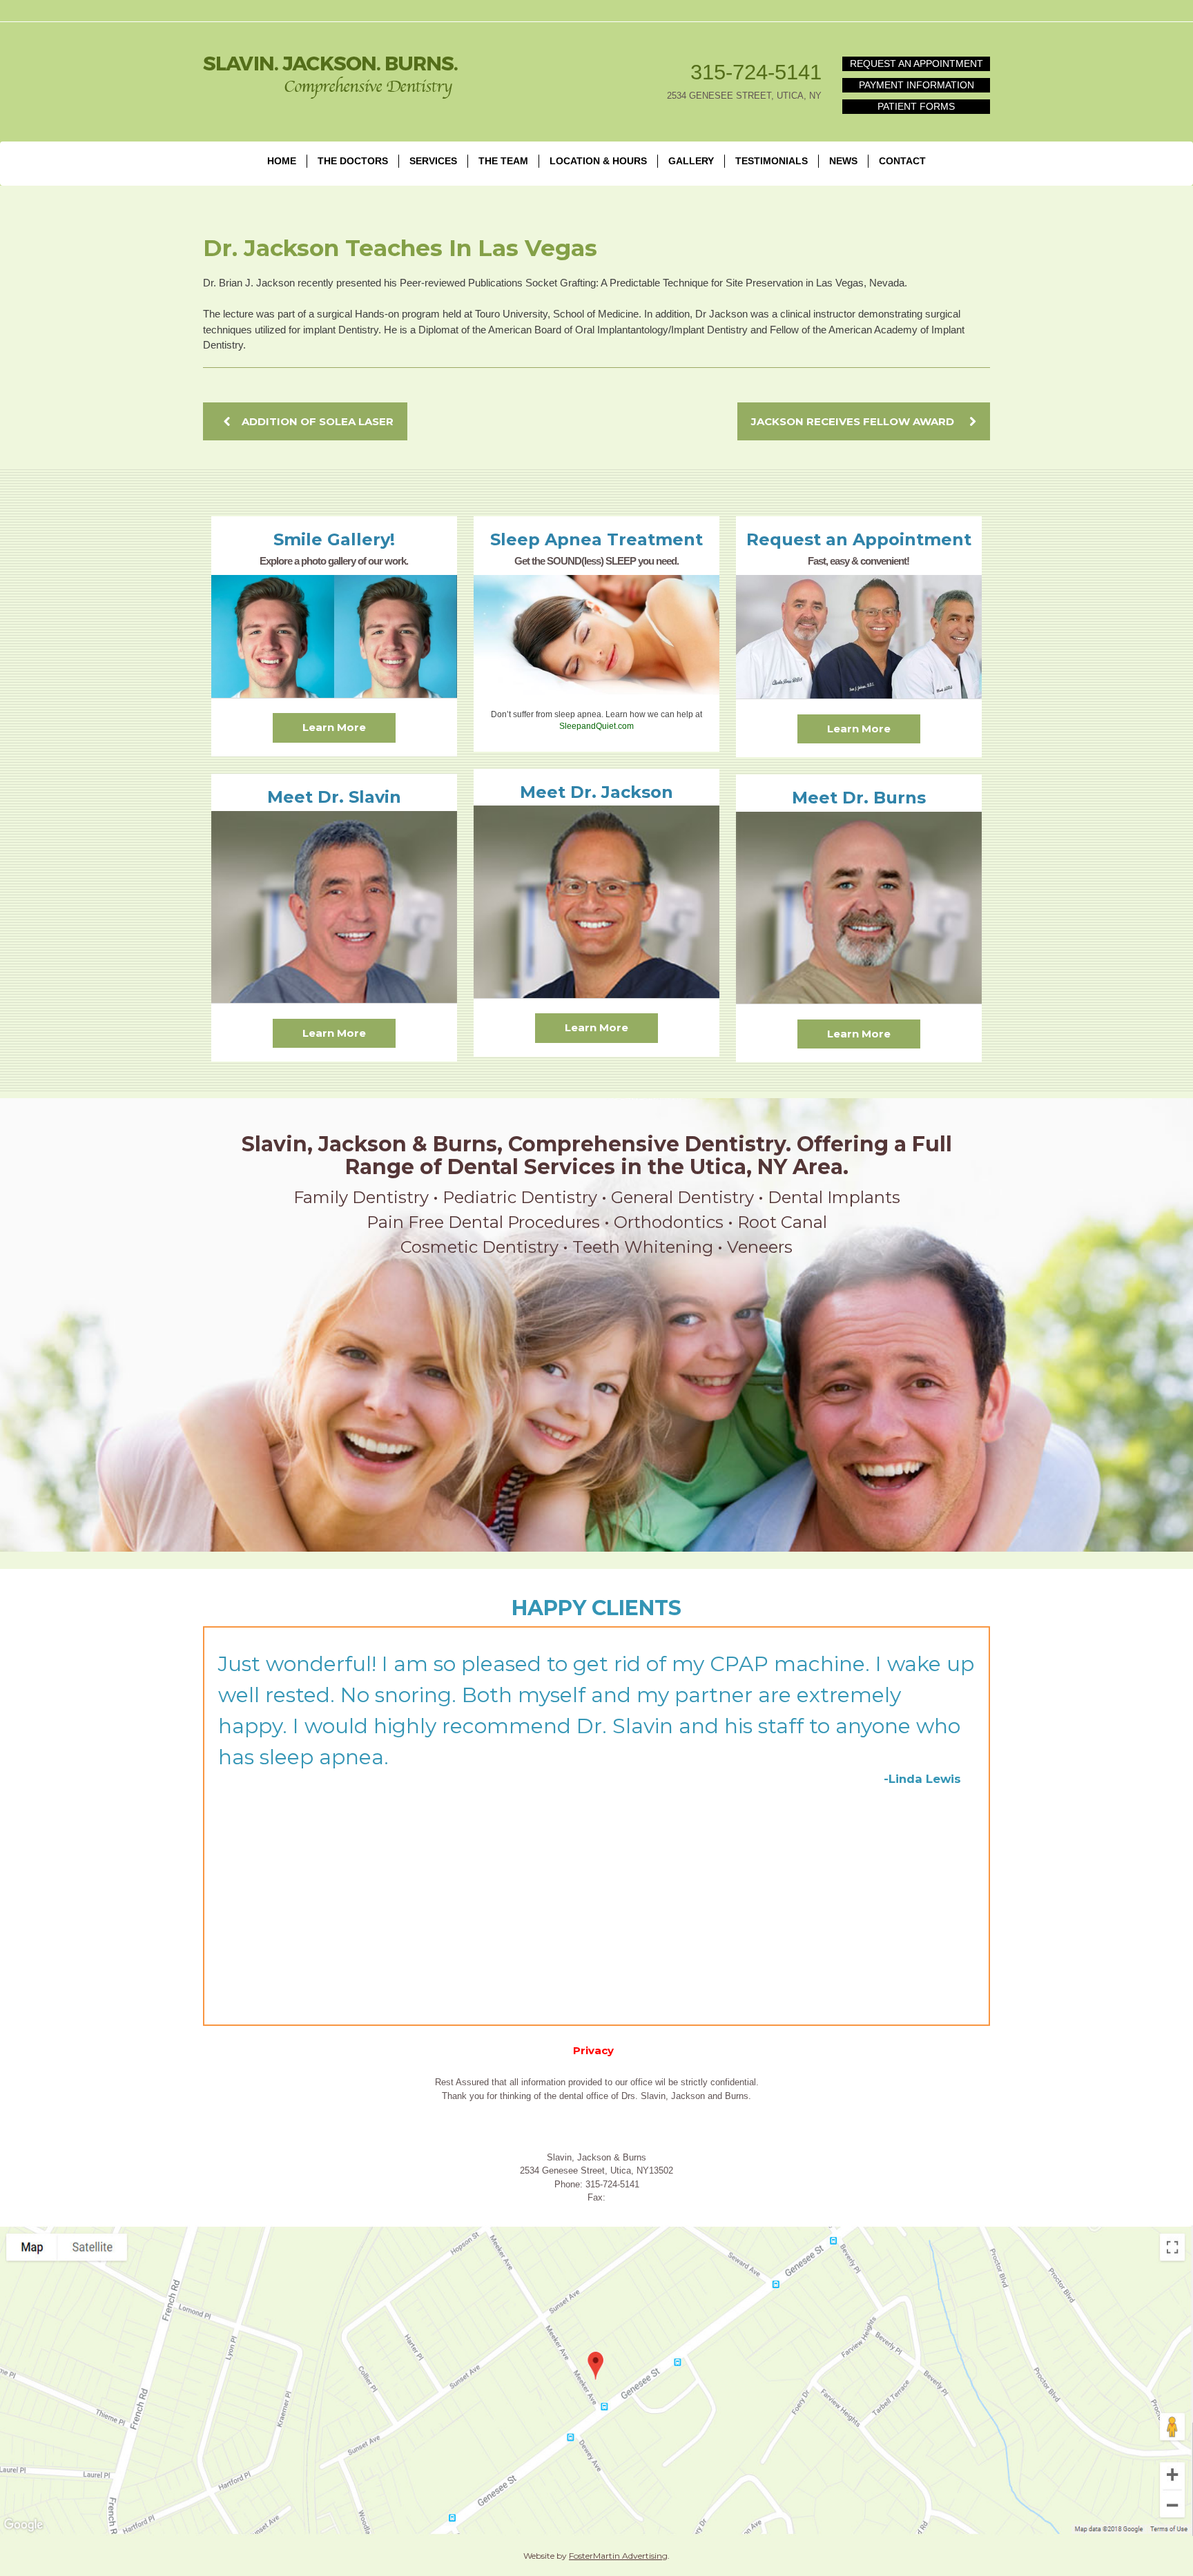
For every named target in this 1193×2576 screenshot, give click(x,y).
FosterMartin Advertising (618, 2556)
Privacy (593, 2050)
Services (433, 161)
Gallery (691, 161)
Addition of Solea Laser (318, 421)
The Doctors (353, 161)
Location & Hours (598, 161)
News (843, 161)
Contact (902, 161)
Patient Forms (916, 106)
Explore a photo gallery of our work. (334, 561)
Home (282, 161)
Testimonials (772, 161)
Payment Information (916, 85)
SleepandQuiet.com (596, 726)
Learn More (334, 727)
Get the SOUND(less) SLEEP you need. (596, 561)
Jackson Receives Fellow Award (853, 421)
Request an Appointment (916, 64)
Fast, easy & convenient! (859, 561)
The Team (503, 161)
